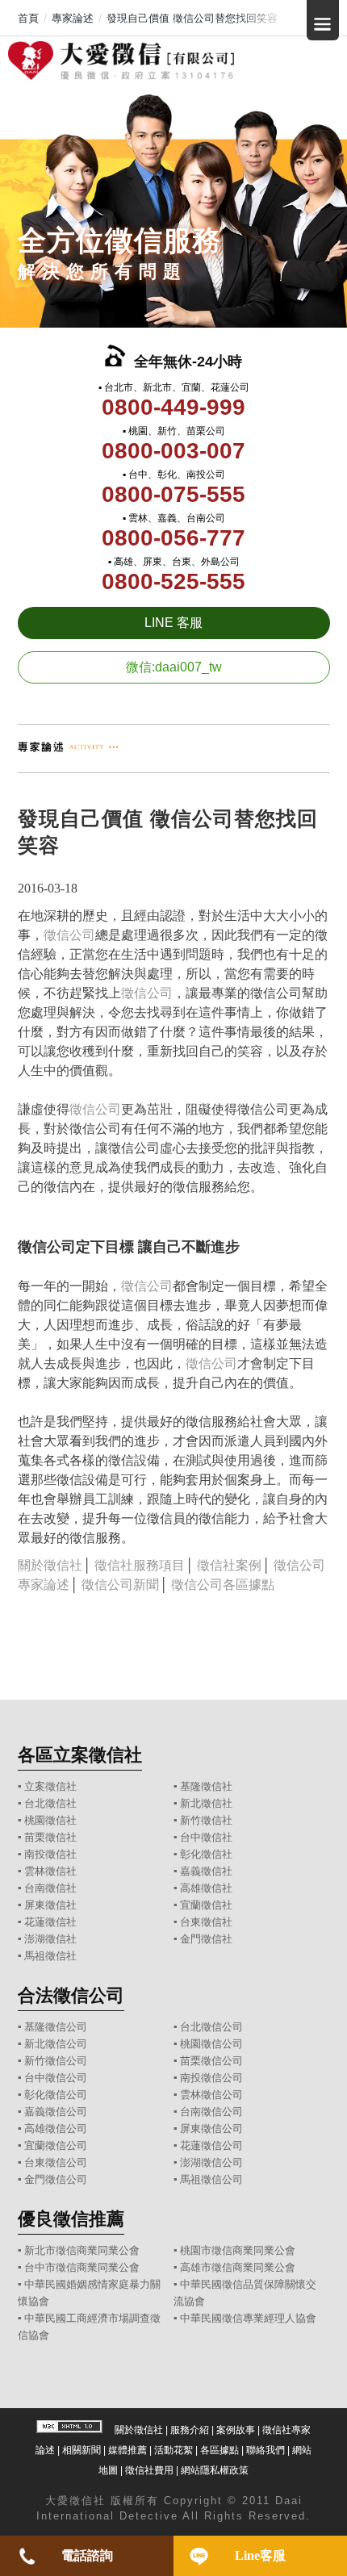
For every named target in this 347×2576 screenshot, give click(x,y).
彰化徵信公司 (56, 2095)
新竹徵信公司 (56, 2061)
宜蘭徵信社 (206, 1905)
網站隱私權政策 (215, 2470)
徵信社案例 (229, 1565)
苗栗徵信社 (50, 1837)
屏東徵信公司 (211, 2129)
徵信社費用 (149, 2470)
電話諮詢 (87, 2555)
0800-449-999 (173, 407)
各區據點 (219, 2450)
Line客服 (260, 2555)
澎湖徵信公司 (211, 2162)
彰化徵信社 (206, 1854)
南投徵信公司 (211, 2078)
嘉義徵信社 (206, 1871)
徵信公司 (69, 935)
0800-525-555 (173, 581)
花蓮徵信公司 (211, 2145)
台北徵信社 (50, 1803)
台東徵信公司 (56, 2162)
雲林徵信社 (50, 1871)
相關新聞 (82, 2450)
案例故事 (236, 2430)
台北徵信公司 (211, 2027)
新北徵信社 (206, 1803)
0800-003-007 (173, 451)
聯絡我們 (265, 2450)
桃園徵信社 (50, 1820)
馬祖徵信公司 (211, 2179)
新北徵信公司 (56, 2044)
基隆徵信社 (206, 1786)
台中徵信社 (206, 1837)
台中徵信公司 (56, 2078)
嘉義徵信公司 (56, 2112)
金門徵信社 (206, 1939)
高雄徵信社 (206, 1888)
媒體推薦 (128, 2450)
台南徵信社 (50, 1888)
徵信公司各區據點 (223, 1585)
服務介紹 (190, 2430)
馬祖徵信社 (50, 1956)
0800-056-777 (173, 538)
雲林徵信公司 (211, 2095)
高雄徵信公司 (56, 2129)
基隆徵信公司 (56, 2027)
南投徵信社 (50, 1854)
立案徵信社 (50, 1786)
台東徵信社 (206, 1922)
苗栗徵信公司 (211, 2061)
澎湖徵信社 (50, 1939)
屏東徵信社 (50, 1905)
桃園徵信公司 (211, 2044)
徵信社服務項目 (140, 1565)
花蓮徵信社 (50, 1922)
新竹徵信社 (206, 1820)
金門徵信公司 (56, 2179)
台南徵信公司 (211, 2112)
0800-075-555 (173, 494)
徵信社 (88, 2501)
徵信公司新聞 (120, 1585)
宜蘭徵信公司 (56, 2145)
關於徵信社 (50, 1565)
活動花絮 (173, 2450)
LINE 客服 (173, 623)
